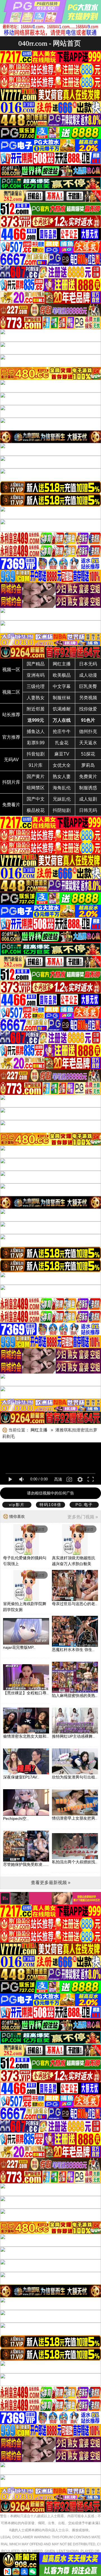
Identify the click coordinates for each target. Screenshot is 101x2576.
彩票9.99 (36, 743)
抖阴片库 (11, 782)
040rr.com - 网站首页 (50, 43)
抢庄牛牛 (62, 731)
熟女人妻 (62, 777)
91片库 (36, 765)
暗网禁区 (36, 788)
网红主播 (62, 664)
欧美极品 (62, 675)
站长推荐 (11, 715)
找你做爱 (88, 709)
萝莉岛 (88, 765)
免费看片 (11, 805)
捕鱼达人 (36, 731)
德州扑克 (88, 731)
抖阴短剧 (62, 810)
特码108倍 (50, 1505)
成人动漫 (88, 675)
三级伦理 (36, 686)
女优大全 (62, 765)
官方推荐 (11, 737)
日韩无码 (88, 810)
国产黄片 (36, 777)
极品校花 (36, 810)
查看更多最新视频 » (51, 1883)
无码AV (11, 760)
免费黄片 (88, 777)
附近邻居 (36, 709)
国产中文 (36, 799)
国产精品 (36, 664)
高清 (58, 1479)
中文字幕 (62, 686)
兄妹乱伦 (62, 799)
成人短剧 (88, 799)
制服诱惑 (88, 788)
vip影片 (17, 1505)
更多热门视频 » (83, 1517)
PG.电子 (84, 1505)
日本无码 (88, 664)
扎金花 (62, 743)
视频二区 (11, 692)
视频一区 (11, 670)
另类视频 (88, 698)
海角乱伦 (62, 788)
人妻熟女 (36, 698)
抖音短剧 (36, 754)
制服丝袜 (62, 698)
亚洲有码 (36, 675)
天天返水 (88, 743)
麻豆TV (62, 754)
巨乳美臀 (88, 686)
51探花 (88, 754)
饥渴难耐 (62, 709)
